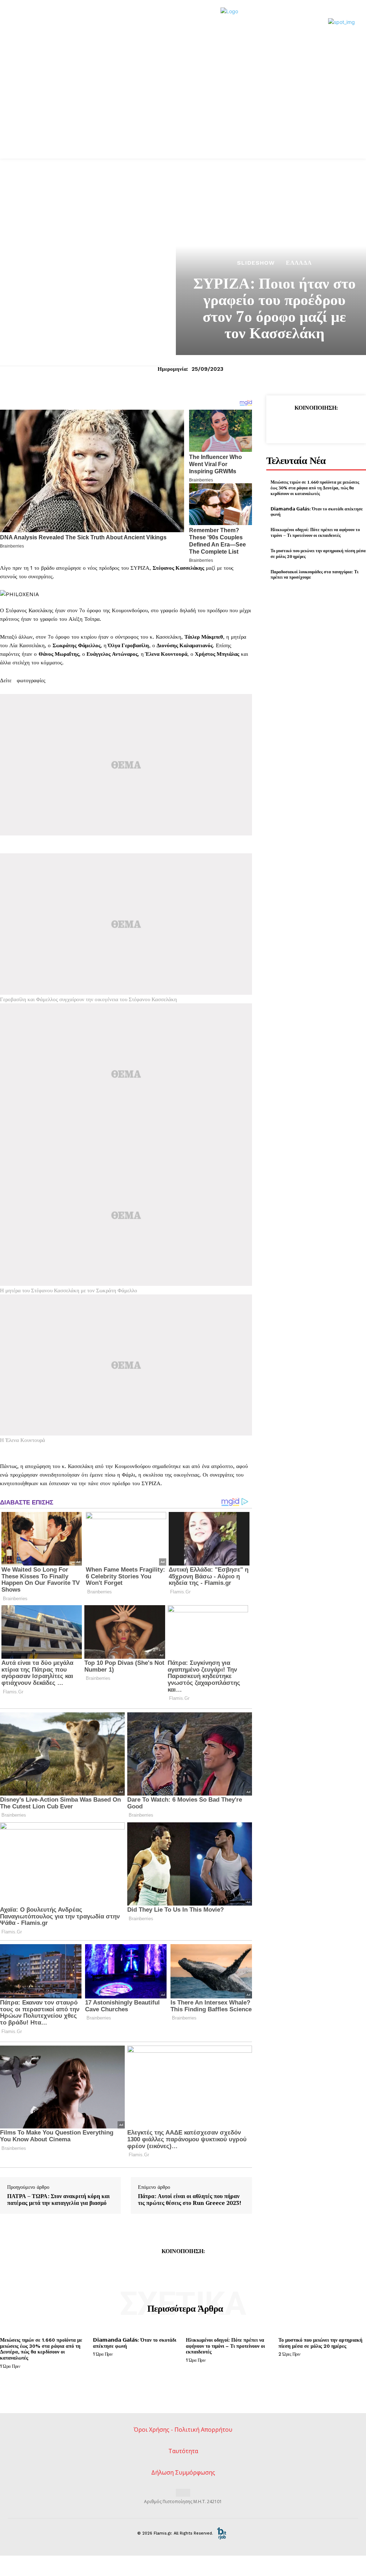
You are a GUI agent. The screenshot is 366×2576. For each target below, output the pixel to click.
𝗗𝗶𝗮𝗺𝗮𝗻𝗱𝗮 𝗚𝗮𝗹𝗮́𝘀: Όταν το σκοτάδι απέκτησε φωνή (317, 512)
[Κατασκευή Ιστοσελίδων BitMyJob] (222, 2533)
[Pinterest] (316, 425)
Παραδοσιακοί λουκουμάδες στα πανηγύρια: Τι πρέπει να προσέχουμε (315, 575)
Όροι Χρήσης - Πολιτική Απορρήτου (183, 2430)
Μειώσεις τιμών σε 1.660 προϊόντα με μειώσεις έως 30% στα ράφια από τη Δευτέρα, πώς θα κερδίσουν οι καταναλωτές (315, 488)
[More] (349, 425)
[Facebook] (283, 425)
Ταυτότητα (183, 2451)
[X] (299, 425)
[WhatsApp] (332, 425)
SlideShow (256, 263)
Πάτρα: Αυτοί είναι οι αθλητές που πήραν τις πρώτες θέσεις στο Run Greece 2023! (190, 2200)
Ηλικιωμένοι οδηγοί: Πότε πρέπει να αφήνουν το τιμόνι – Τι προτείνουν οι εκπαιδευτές (315, 532)
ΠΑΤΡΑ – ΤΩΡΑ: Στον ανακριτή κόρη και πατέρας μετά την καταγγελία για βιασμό (58, 2200)
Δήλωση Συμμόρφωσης (183, 2472)
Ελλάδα (299, 263)
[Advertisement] (183, 105)
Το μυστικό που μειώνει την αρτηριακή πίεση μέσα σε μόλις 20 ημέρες (320, 2343)
